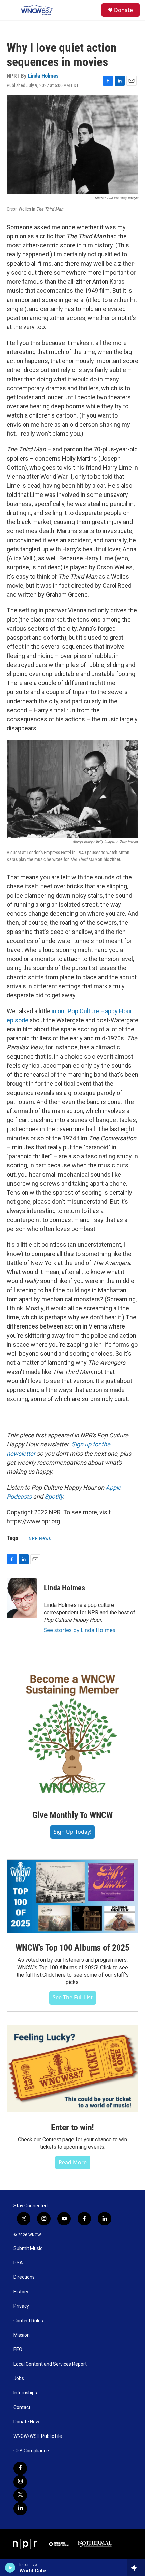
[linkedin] (20, 2509)
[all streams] (136, 2568)
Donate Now (26, 2422)
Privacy (21, 2306)
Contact (22, 2407)
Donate (123, 10)
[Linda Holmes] (22, 1598)
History (21, 2292)
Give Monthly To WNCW (72, 1815)
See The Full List (73, 1997)
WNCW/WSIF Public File (38, 2436)
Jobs (19, 2379)
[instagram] (20, 2482)
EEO (18, 2350)
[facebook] (20, 2468)
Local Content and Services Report (50, 2364)
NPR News (40, 1538)
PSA (18, 2263)
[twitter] (20, 2495)
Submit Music (28, 2248)
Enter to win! (72, 2127)
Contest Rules (28, 2321)
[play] (10, 2568)
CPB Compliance (31, 2451)
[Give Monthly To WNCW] (72, 1735)
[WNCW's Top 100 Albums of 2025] (72, 1896)
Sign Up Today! (72, 1832)
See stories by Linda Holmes (80, 1630)
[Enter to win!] (72, 2069)
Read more (73, 2162)
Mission (22, 2335)
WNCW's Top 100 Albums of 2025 (72, 1948)
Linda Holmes (43, 76)
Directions (24, 2277)
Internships (25, 2393)
